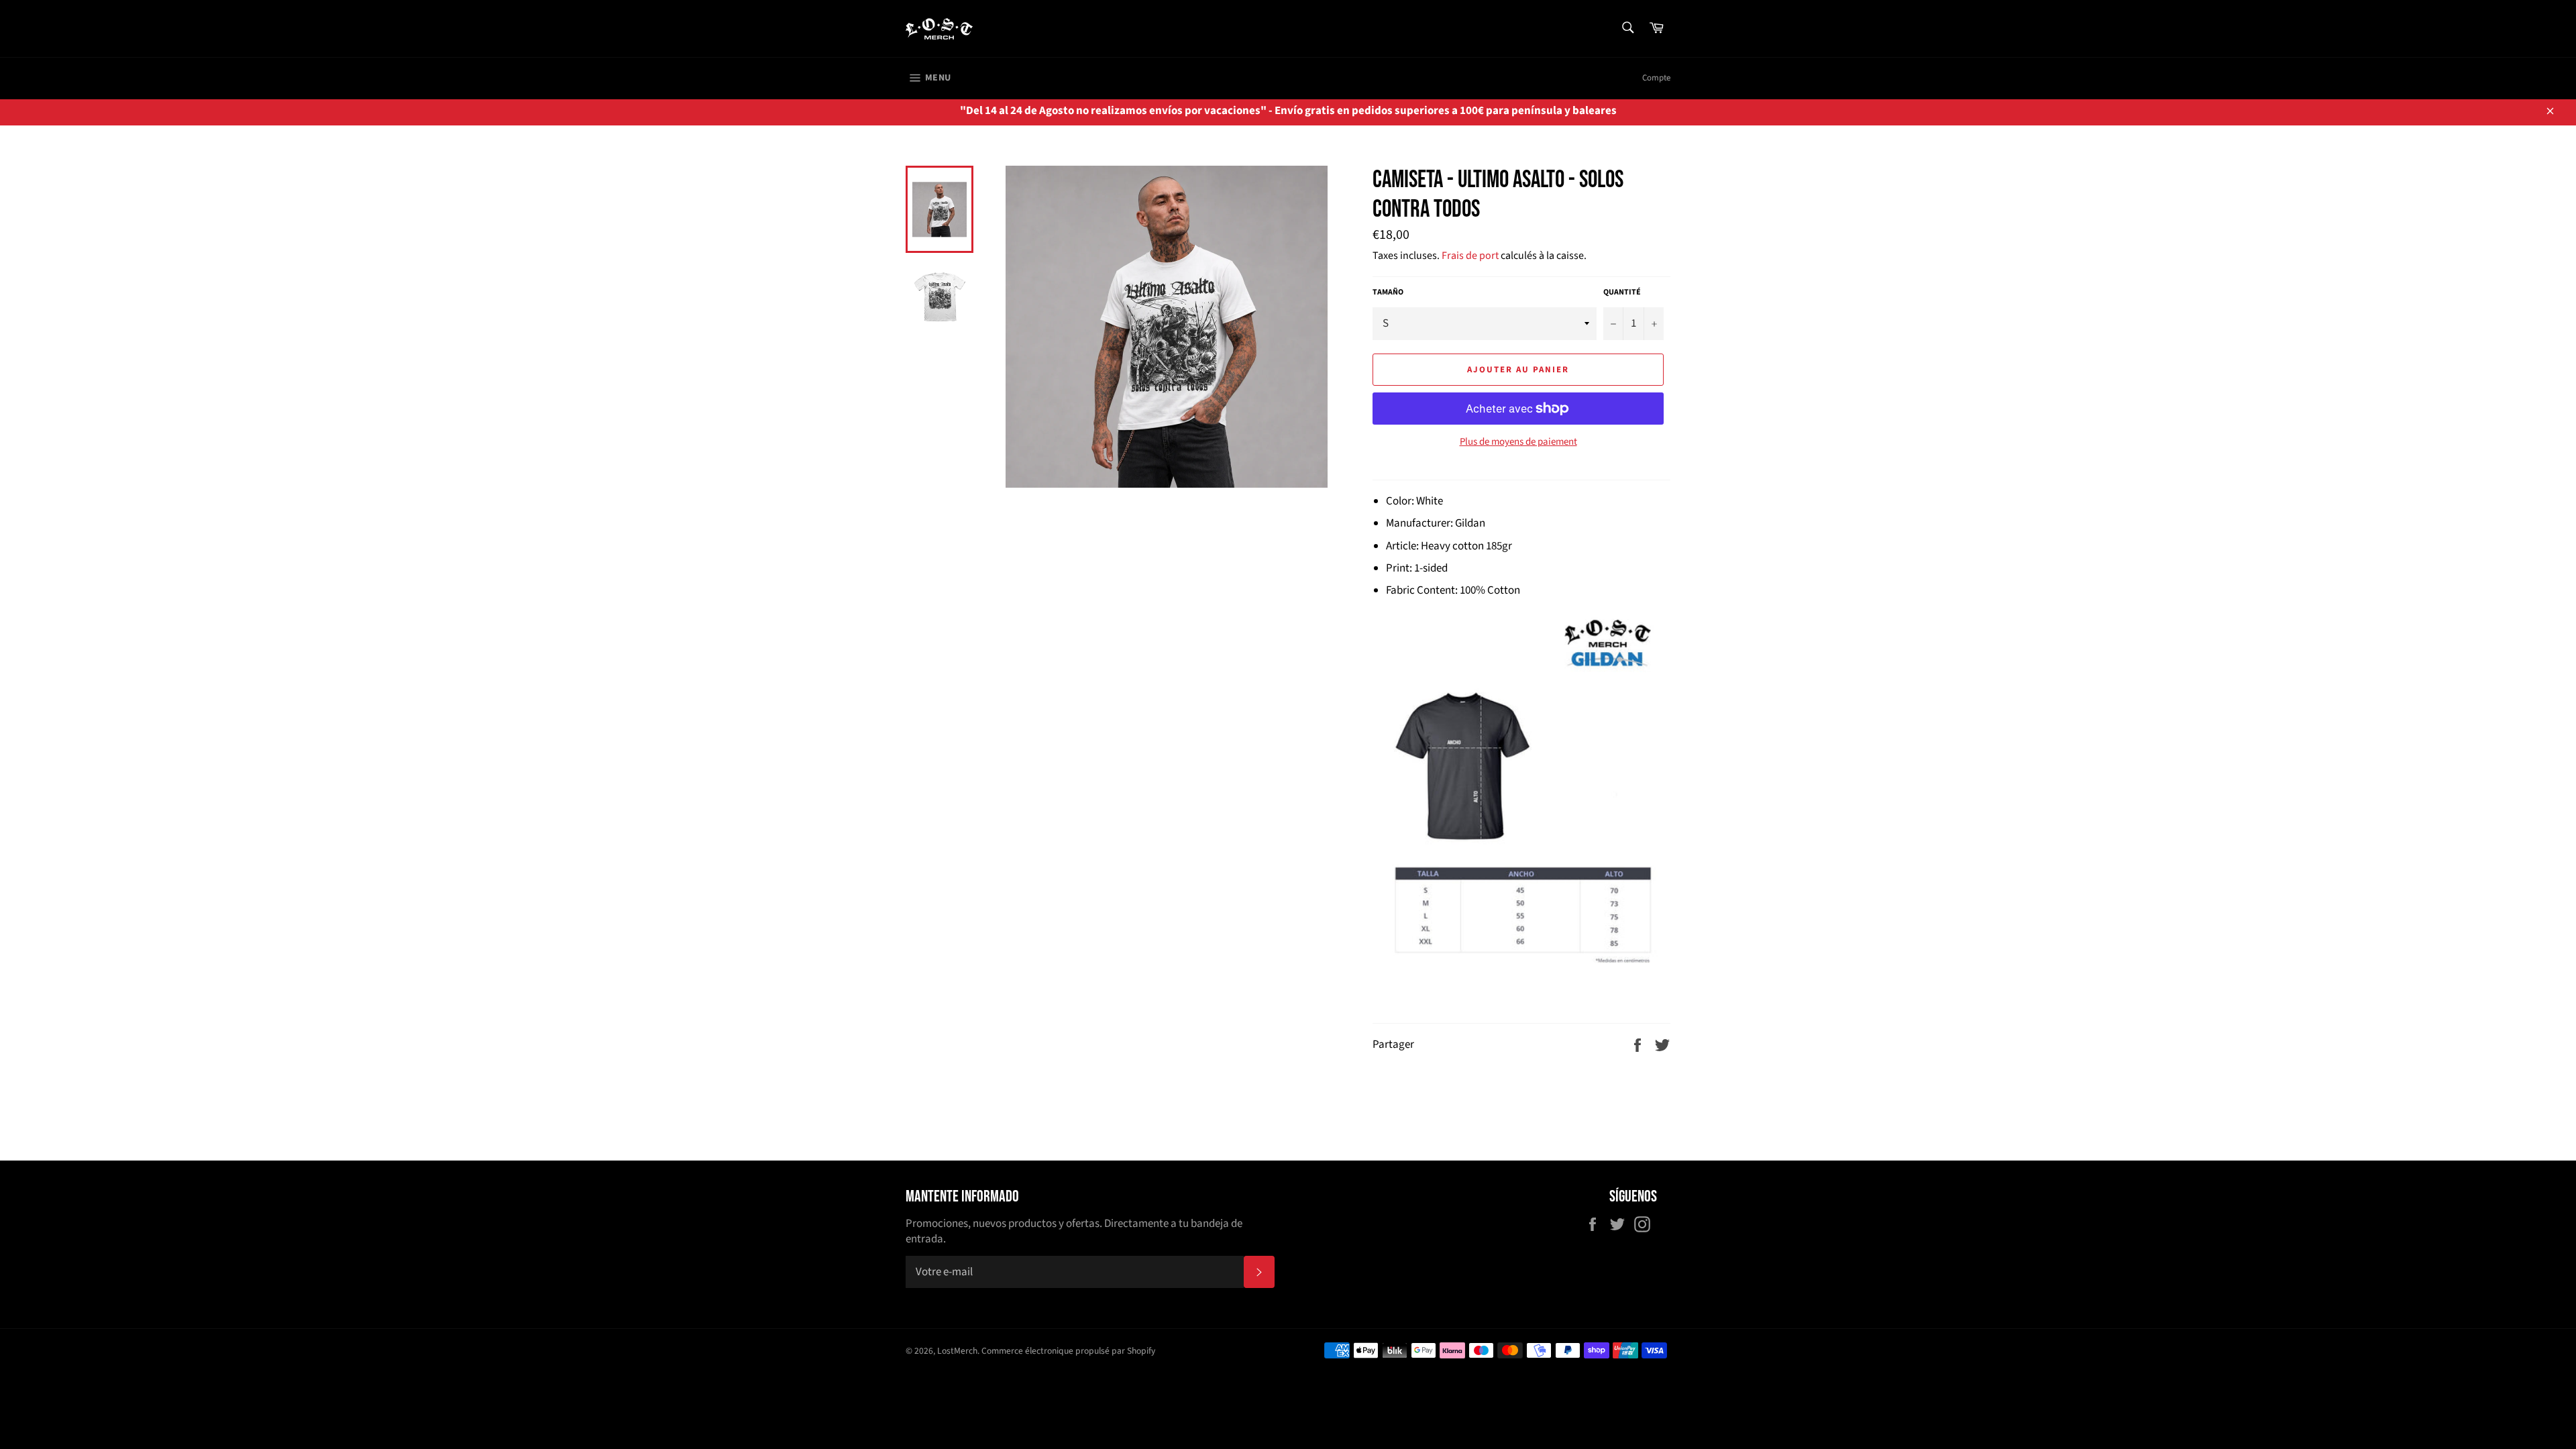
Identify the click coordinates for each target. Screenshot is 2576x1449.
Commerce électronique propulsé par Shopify (1068, 1351)
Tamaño (1388, 292)
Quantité (1622, 292)
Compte (1656, 78)
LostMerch (957, 1351)
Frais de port (1470, 256)
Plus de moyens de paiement (1518, 442)
